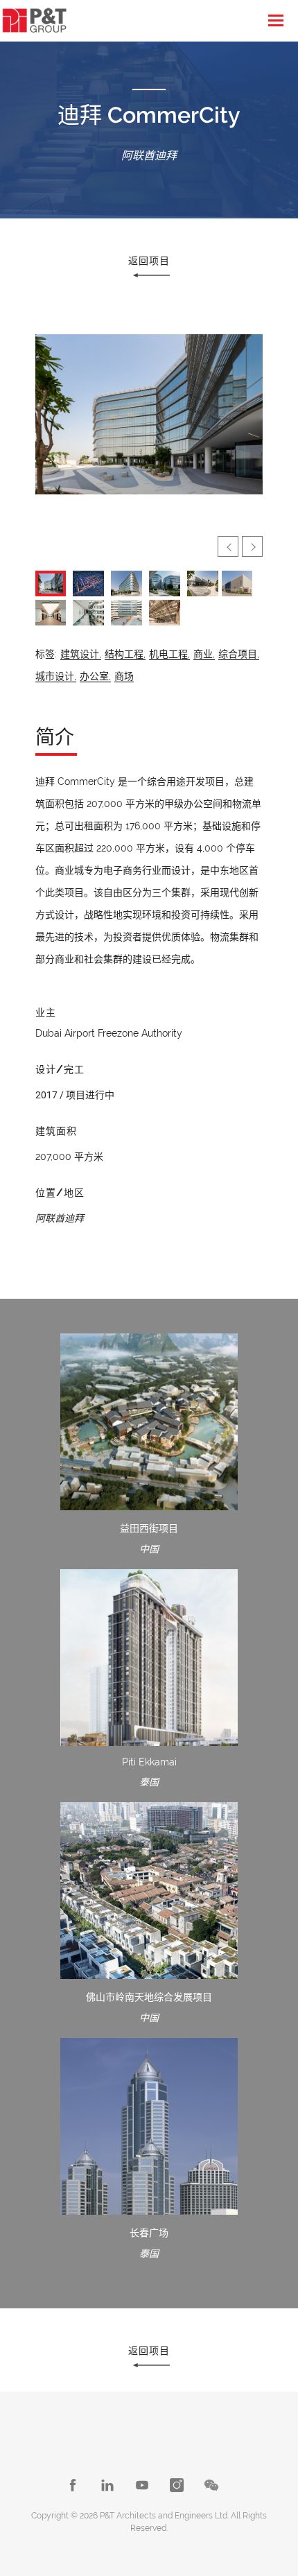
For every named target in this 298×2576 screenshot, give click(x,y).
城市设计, (56, 676)
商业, (204, 654)
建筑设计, (81, 654)
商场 (124, 676)
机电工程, (169, 654)
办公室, (95, 676)
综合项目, (239, 654)
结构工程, (125, 654)
